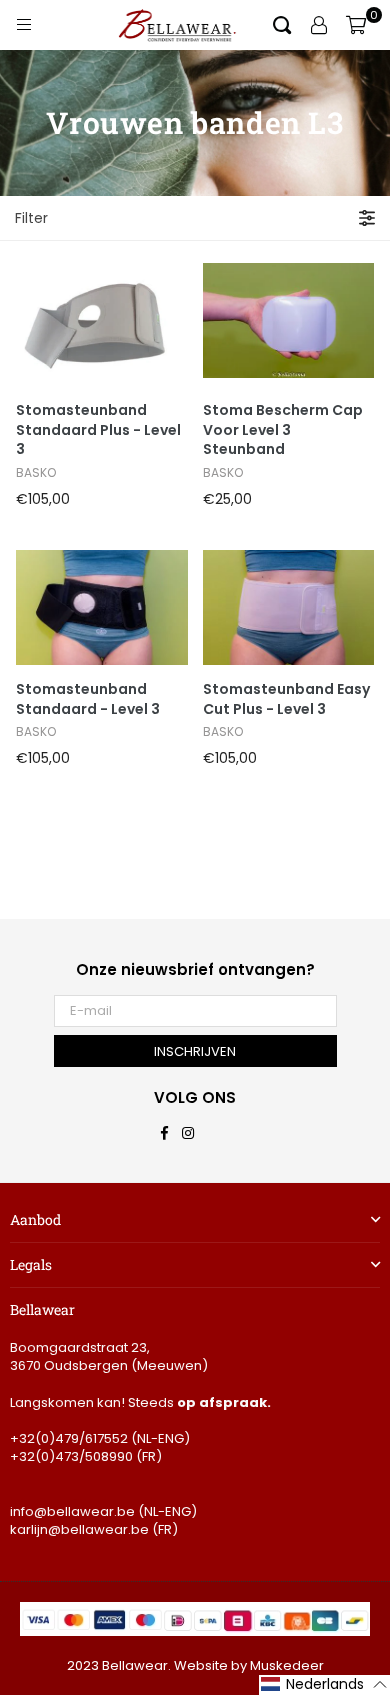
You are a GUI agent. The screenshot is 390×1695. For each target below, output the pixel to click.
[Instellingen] (319, 25)
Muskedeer (287, 1665)
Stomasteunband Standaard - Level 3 (88, 699)
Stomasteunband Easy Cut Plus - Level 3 (286, 699)
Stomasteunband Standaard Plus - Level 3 (98, 430)
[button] (324, 1685)
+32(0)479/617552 (69, 1438)
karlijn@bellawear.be (79, 1529)
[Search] (282, 25)
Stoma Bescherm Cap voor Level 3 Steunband (283, 430)
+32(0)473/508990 (71, 1456)
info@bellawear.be (72, 1511)
